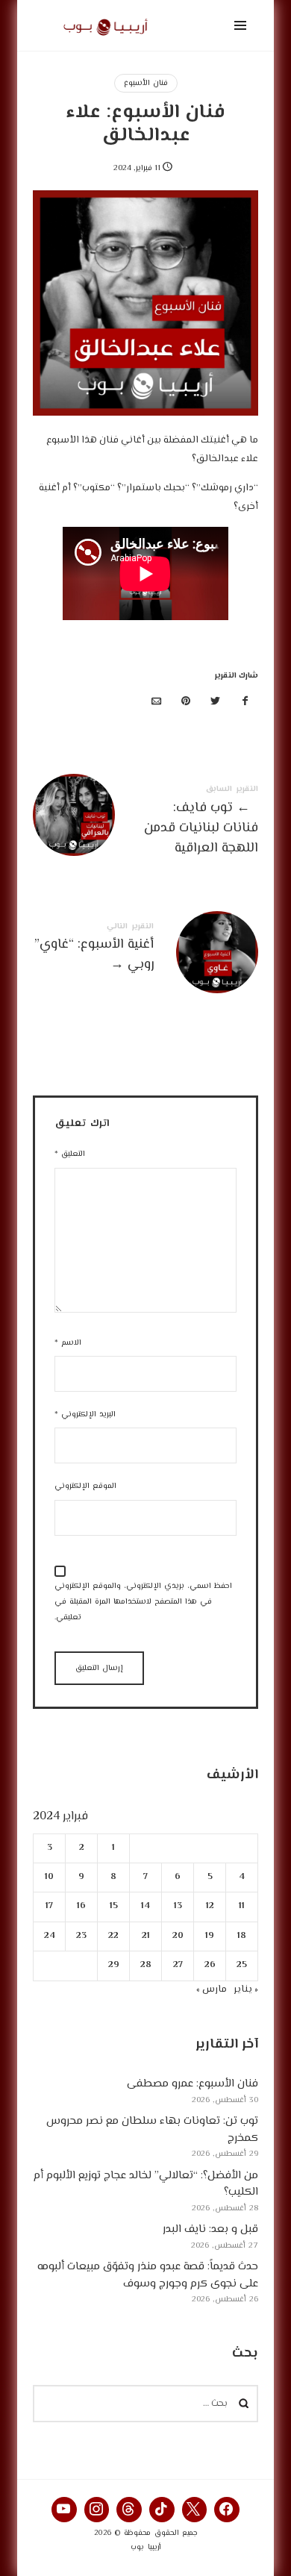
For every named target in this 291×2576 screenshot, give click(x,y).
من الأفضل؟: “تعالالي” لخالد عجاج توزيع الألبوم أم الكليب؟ (146, 2183)
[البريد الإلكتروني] (157, 703)
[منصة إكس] (216, 703)
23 (81, 1935)
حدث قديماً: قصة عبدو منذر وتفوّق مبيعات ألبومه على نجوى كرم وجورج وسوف (148, 2275)
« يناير (246, 1989)
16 (81, 1906)
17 (49, 1906)
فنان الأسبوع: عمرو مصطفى (193, 2084)
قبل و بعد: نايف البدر (210, 2229)
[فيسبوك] (245, 703)
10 (49, 1877)
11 (242, 1906)
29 (114, 1965)
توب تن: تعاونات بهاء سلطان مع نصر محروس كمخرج (152, 2130)
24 (50, 1935)
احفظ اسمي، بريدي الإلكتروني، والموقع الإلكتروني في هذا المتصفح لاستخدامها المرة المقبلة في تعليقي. (143, 1602)
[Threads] (129, 2510)
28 (146, 1965)
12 (210, 1906)
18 (242, 1935)
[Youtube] (64, 2510)
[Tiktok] (162, 2510)
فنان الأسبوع (146, 83)
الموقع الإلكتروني (85, 1486)
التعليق (70, 1154)
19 (210, 1935)
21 (146, 1935)
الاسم (68, 1343)
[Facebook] (227, 2510)
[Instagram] (97, 2510)
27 (178, 1965)
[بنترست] (186, 703)
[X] (195, 2510)
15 (114, 1906)
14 (145, 1906)
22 (113, 1935)
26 (210, 1965)
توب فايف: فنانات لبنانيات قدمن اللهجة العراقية (145, 823)
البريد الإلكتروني (85, 1414)
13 (178, 1906)
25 (242, 1965)
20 (178, 1935)
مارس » (212, 1989)
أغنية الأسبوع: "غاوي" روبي (145, 950)
